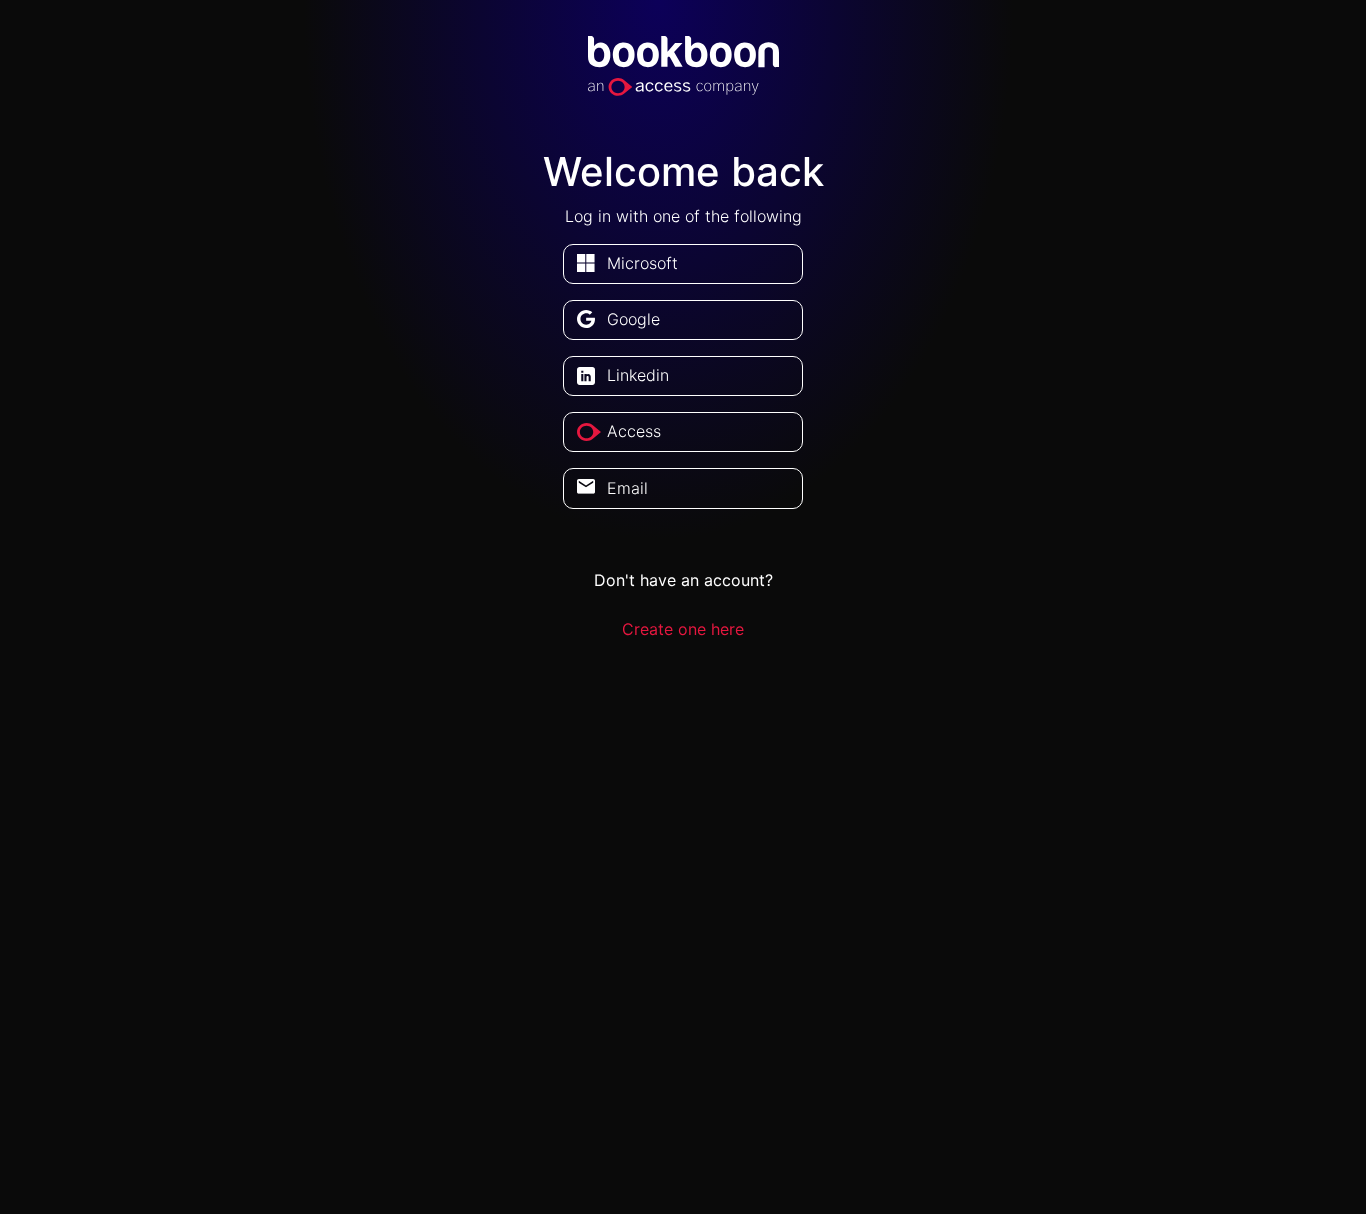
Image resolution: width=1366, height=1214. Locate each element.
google (633, 319)
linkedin (638, 375)
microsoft (642, 263)
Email (627, 488)
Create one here (683, 629)
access (634, 431)
